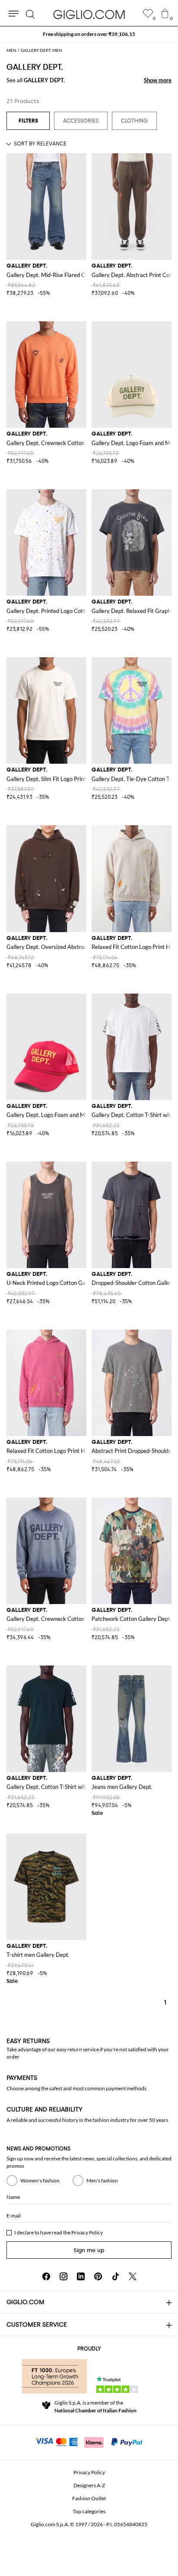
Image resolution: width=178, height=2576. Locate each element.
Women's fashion (40, 2181)
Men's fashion (102, 2181)
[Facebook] (46, 2276)
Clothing (134, 121)
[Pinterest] (98, 2276)
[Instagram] (64, 2276)
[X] (133, 2276)
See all (36, 80)
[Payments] (89, 2441)
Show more (158, 80)
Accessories (81, 121)
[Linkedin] (81, 2276)
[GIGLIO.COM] (89, 14)
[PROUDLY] (54, 2376)
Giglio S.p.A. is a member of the (95, 2407)
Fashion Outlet (89, 2498)
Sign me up (89, 2250)
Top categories (89, 2511)
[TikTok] (115, 2276)
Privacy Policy (87, 2232)
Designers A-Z (89, 2485)
